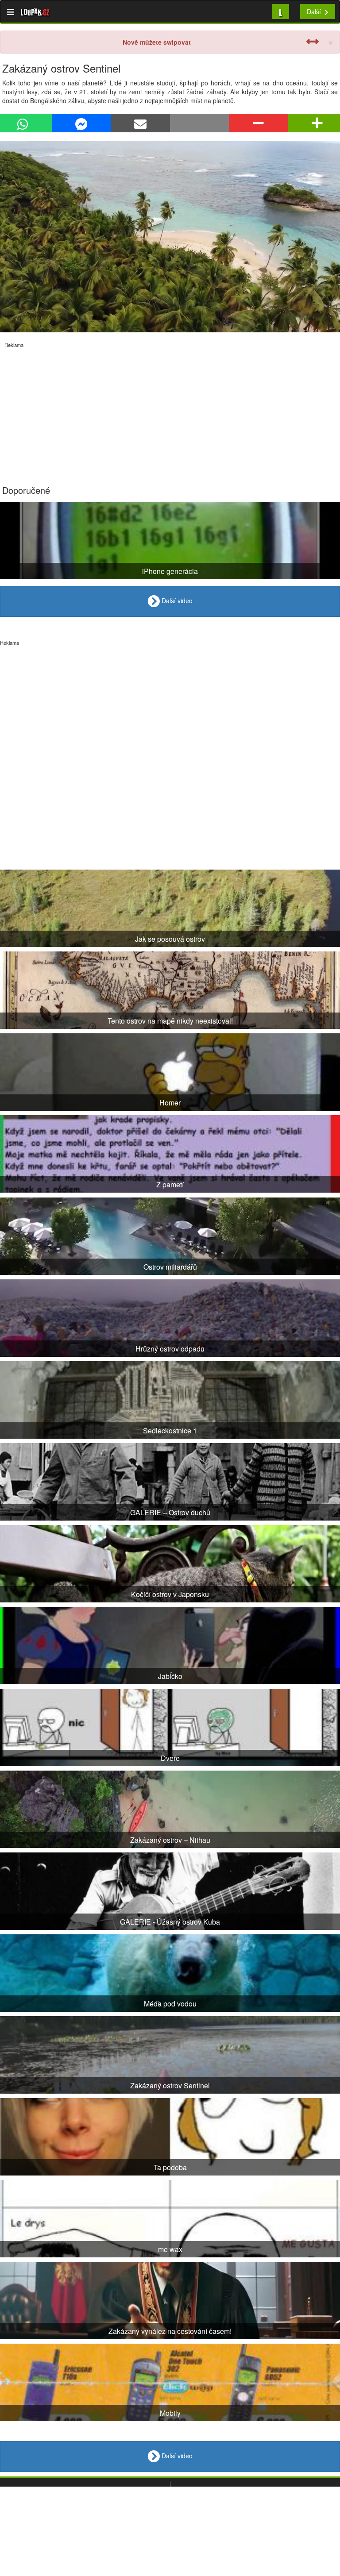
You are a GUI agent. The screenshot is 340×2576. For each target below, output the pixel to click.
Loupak (35, 12)
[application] (170, 237)
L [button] (281, 11)
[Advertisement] (170, 410)
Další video (176, 601)
